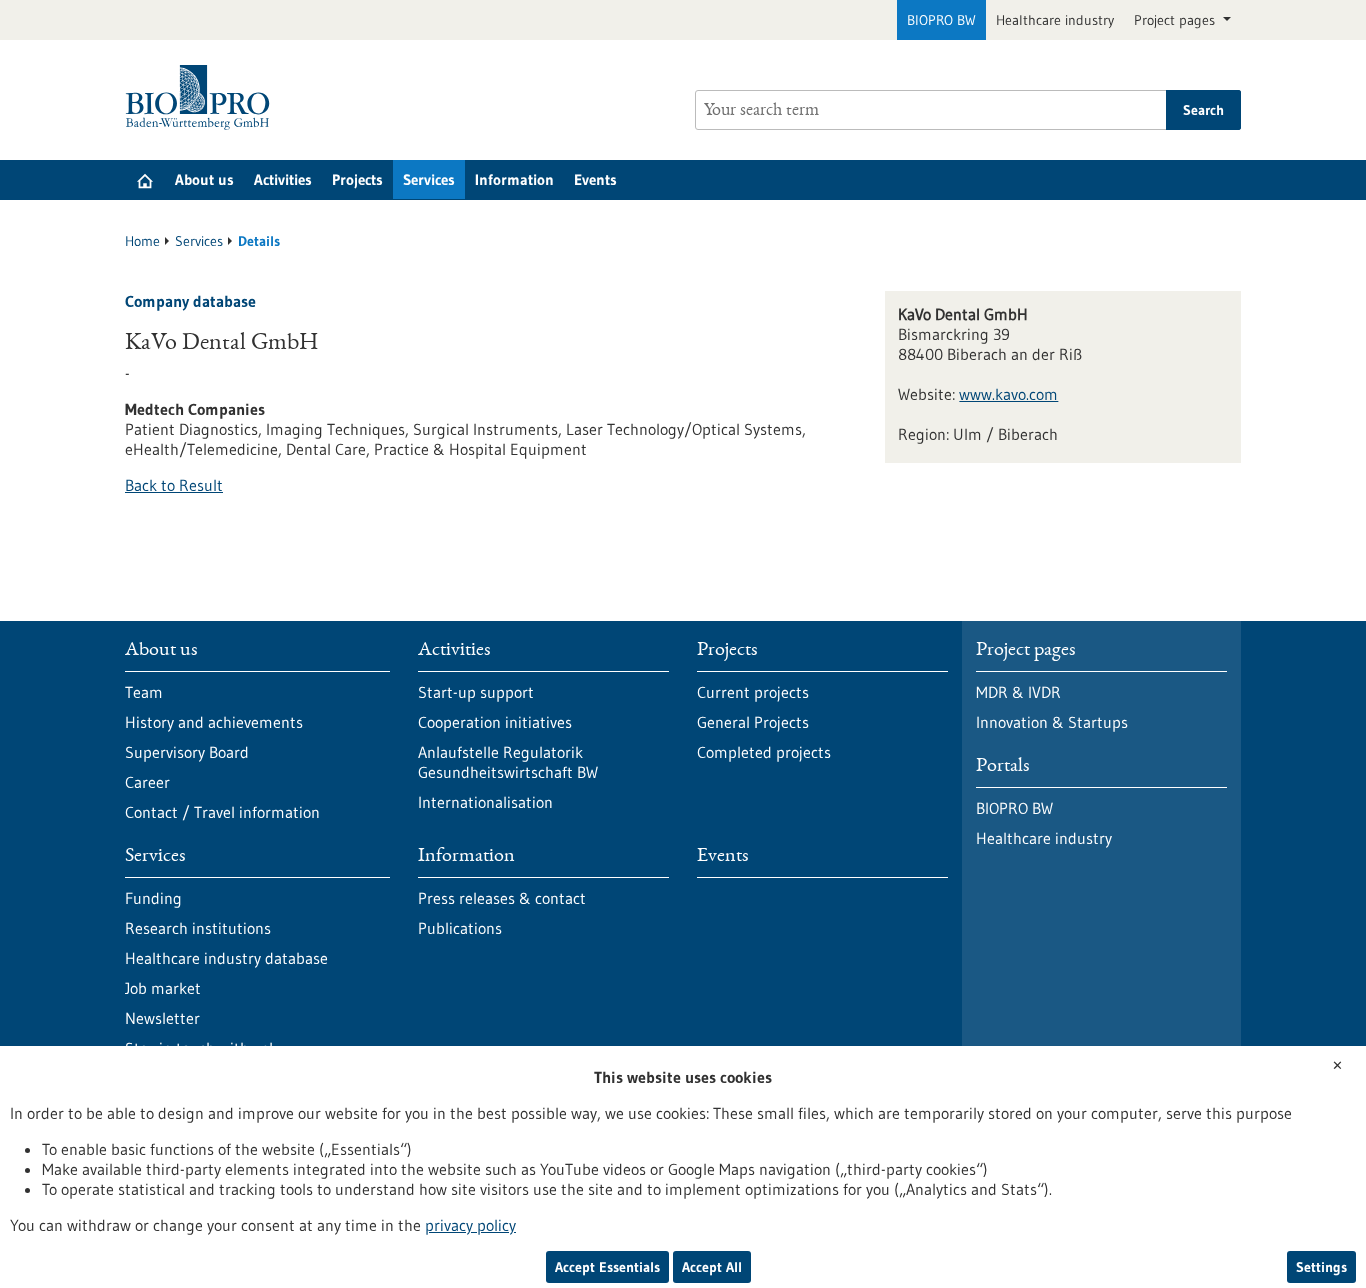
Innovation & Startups (1052, 722)
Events (595, 179)
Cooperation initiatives (495, 722)
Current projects (753, 692)
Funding (153, 898)
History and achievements (214, 722)
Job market (163, 988)
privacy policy (470, 1225)
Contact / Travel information (222, 812)
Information (514, 179)
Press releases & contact (502, 898)
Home (142, 241)
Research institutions (198, 928)
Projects (357, 179)
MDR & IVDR (1018, 692)
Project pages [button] (1176, 20)
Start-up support (476, 692)
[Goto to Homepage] (202, 97)
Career (147, 782)
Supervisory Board (187, 752)
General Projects (753, 722)
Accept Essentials (607, 1267)
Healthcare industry (1055, 20)
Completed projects (764, 752)
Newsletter (162, 1018)
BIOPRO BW (941, 20)
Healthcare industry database (226, 958)
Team (144, 692)
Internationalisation (485, 802)
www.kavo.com (1008, 394)
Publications (460, 928)
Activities (283, 179)
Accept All (712, 1267)
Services (429, 179)
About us (204, 179)
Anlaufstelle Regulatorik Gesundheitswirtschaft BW (508, 762)
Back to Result (174, 485)
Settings (1321, 1267)
